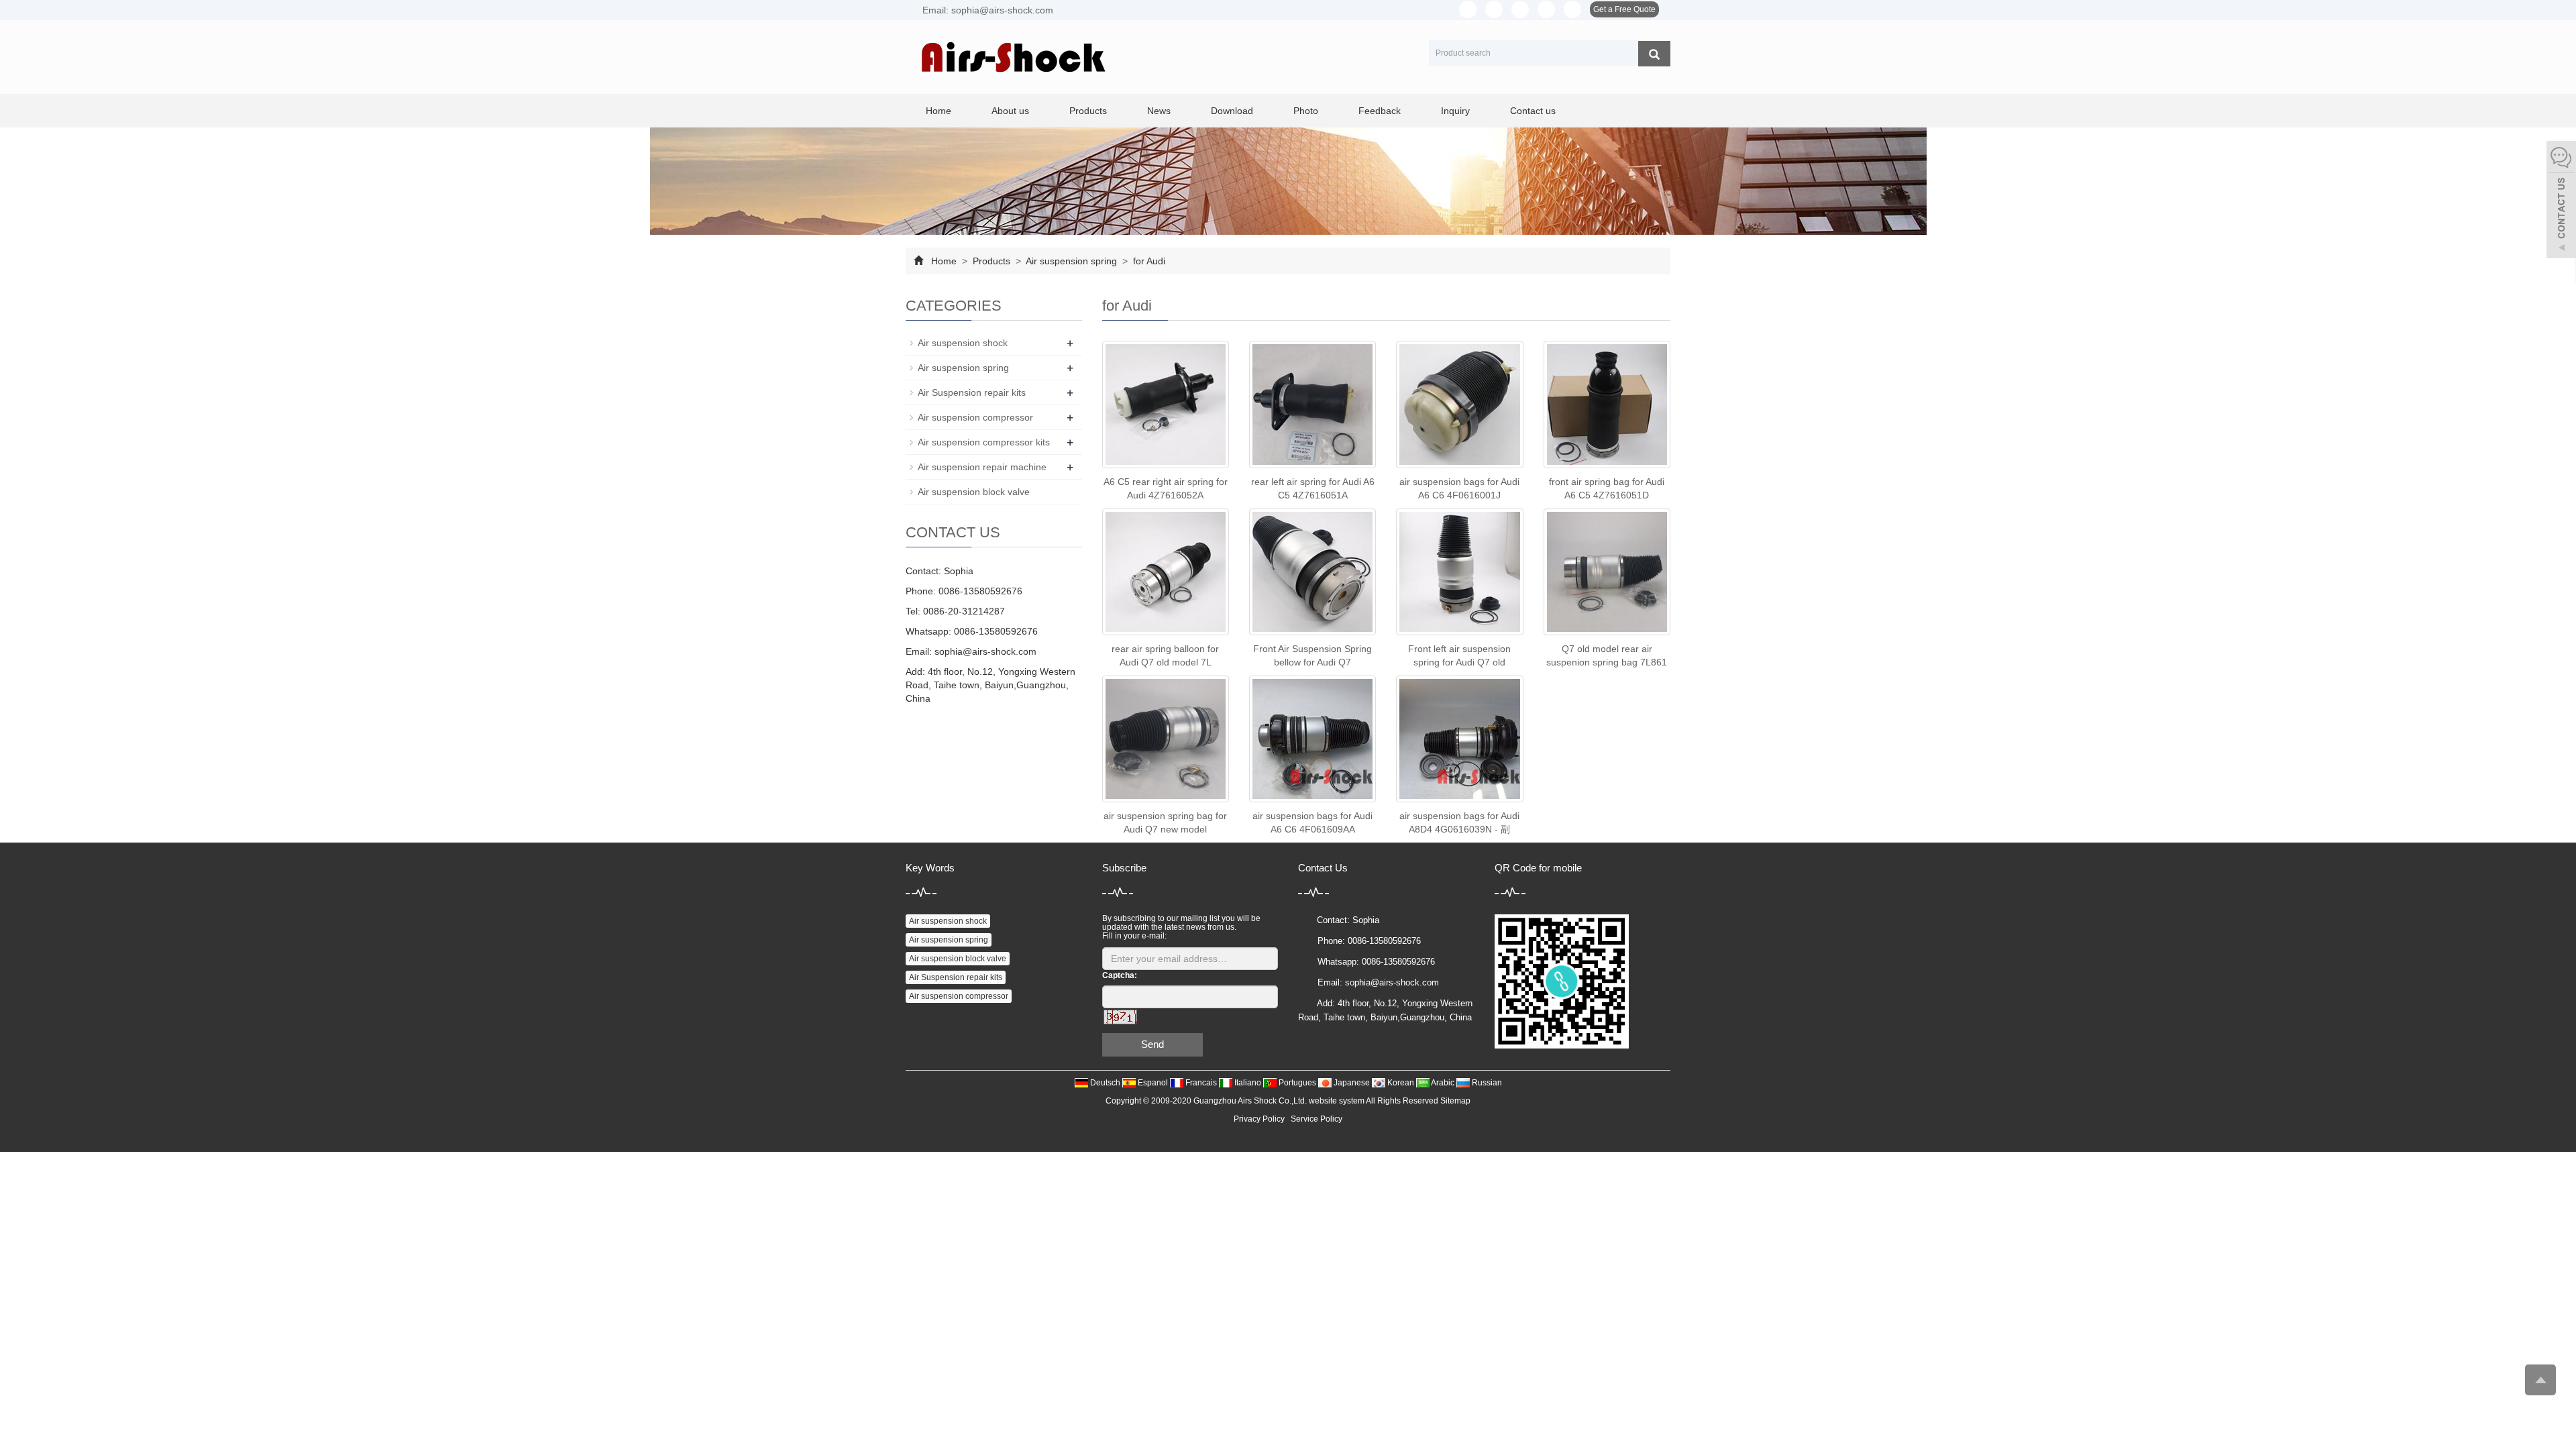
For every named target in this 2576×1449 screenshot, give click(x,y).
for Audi (1148, 261)
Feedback (1380, 111)
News (1159, 111)
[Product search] (1654, 54)
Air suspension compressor (975, 417)
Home (938, 111)
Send (1152, 1044)
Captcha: (1120, 975)
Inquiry (1455, 111)
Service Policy (1317, 1119)
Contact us (1533, 111)
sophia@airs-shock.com (985, 651)
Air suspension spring (1072, 261)
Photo (1306, 111)
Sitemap (1455, 1101)
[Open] (2561, 201)
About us (1010, 111)
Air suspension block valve (974, 492)
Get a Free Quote (1624, 9)
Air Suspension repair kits (972, 392)
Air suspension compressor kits (984, 442)
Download (1232, 111)
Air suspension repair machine (982, 467)
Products (1088, 111)
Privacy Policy (1259, 1119)
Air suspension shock (963, 343)
